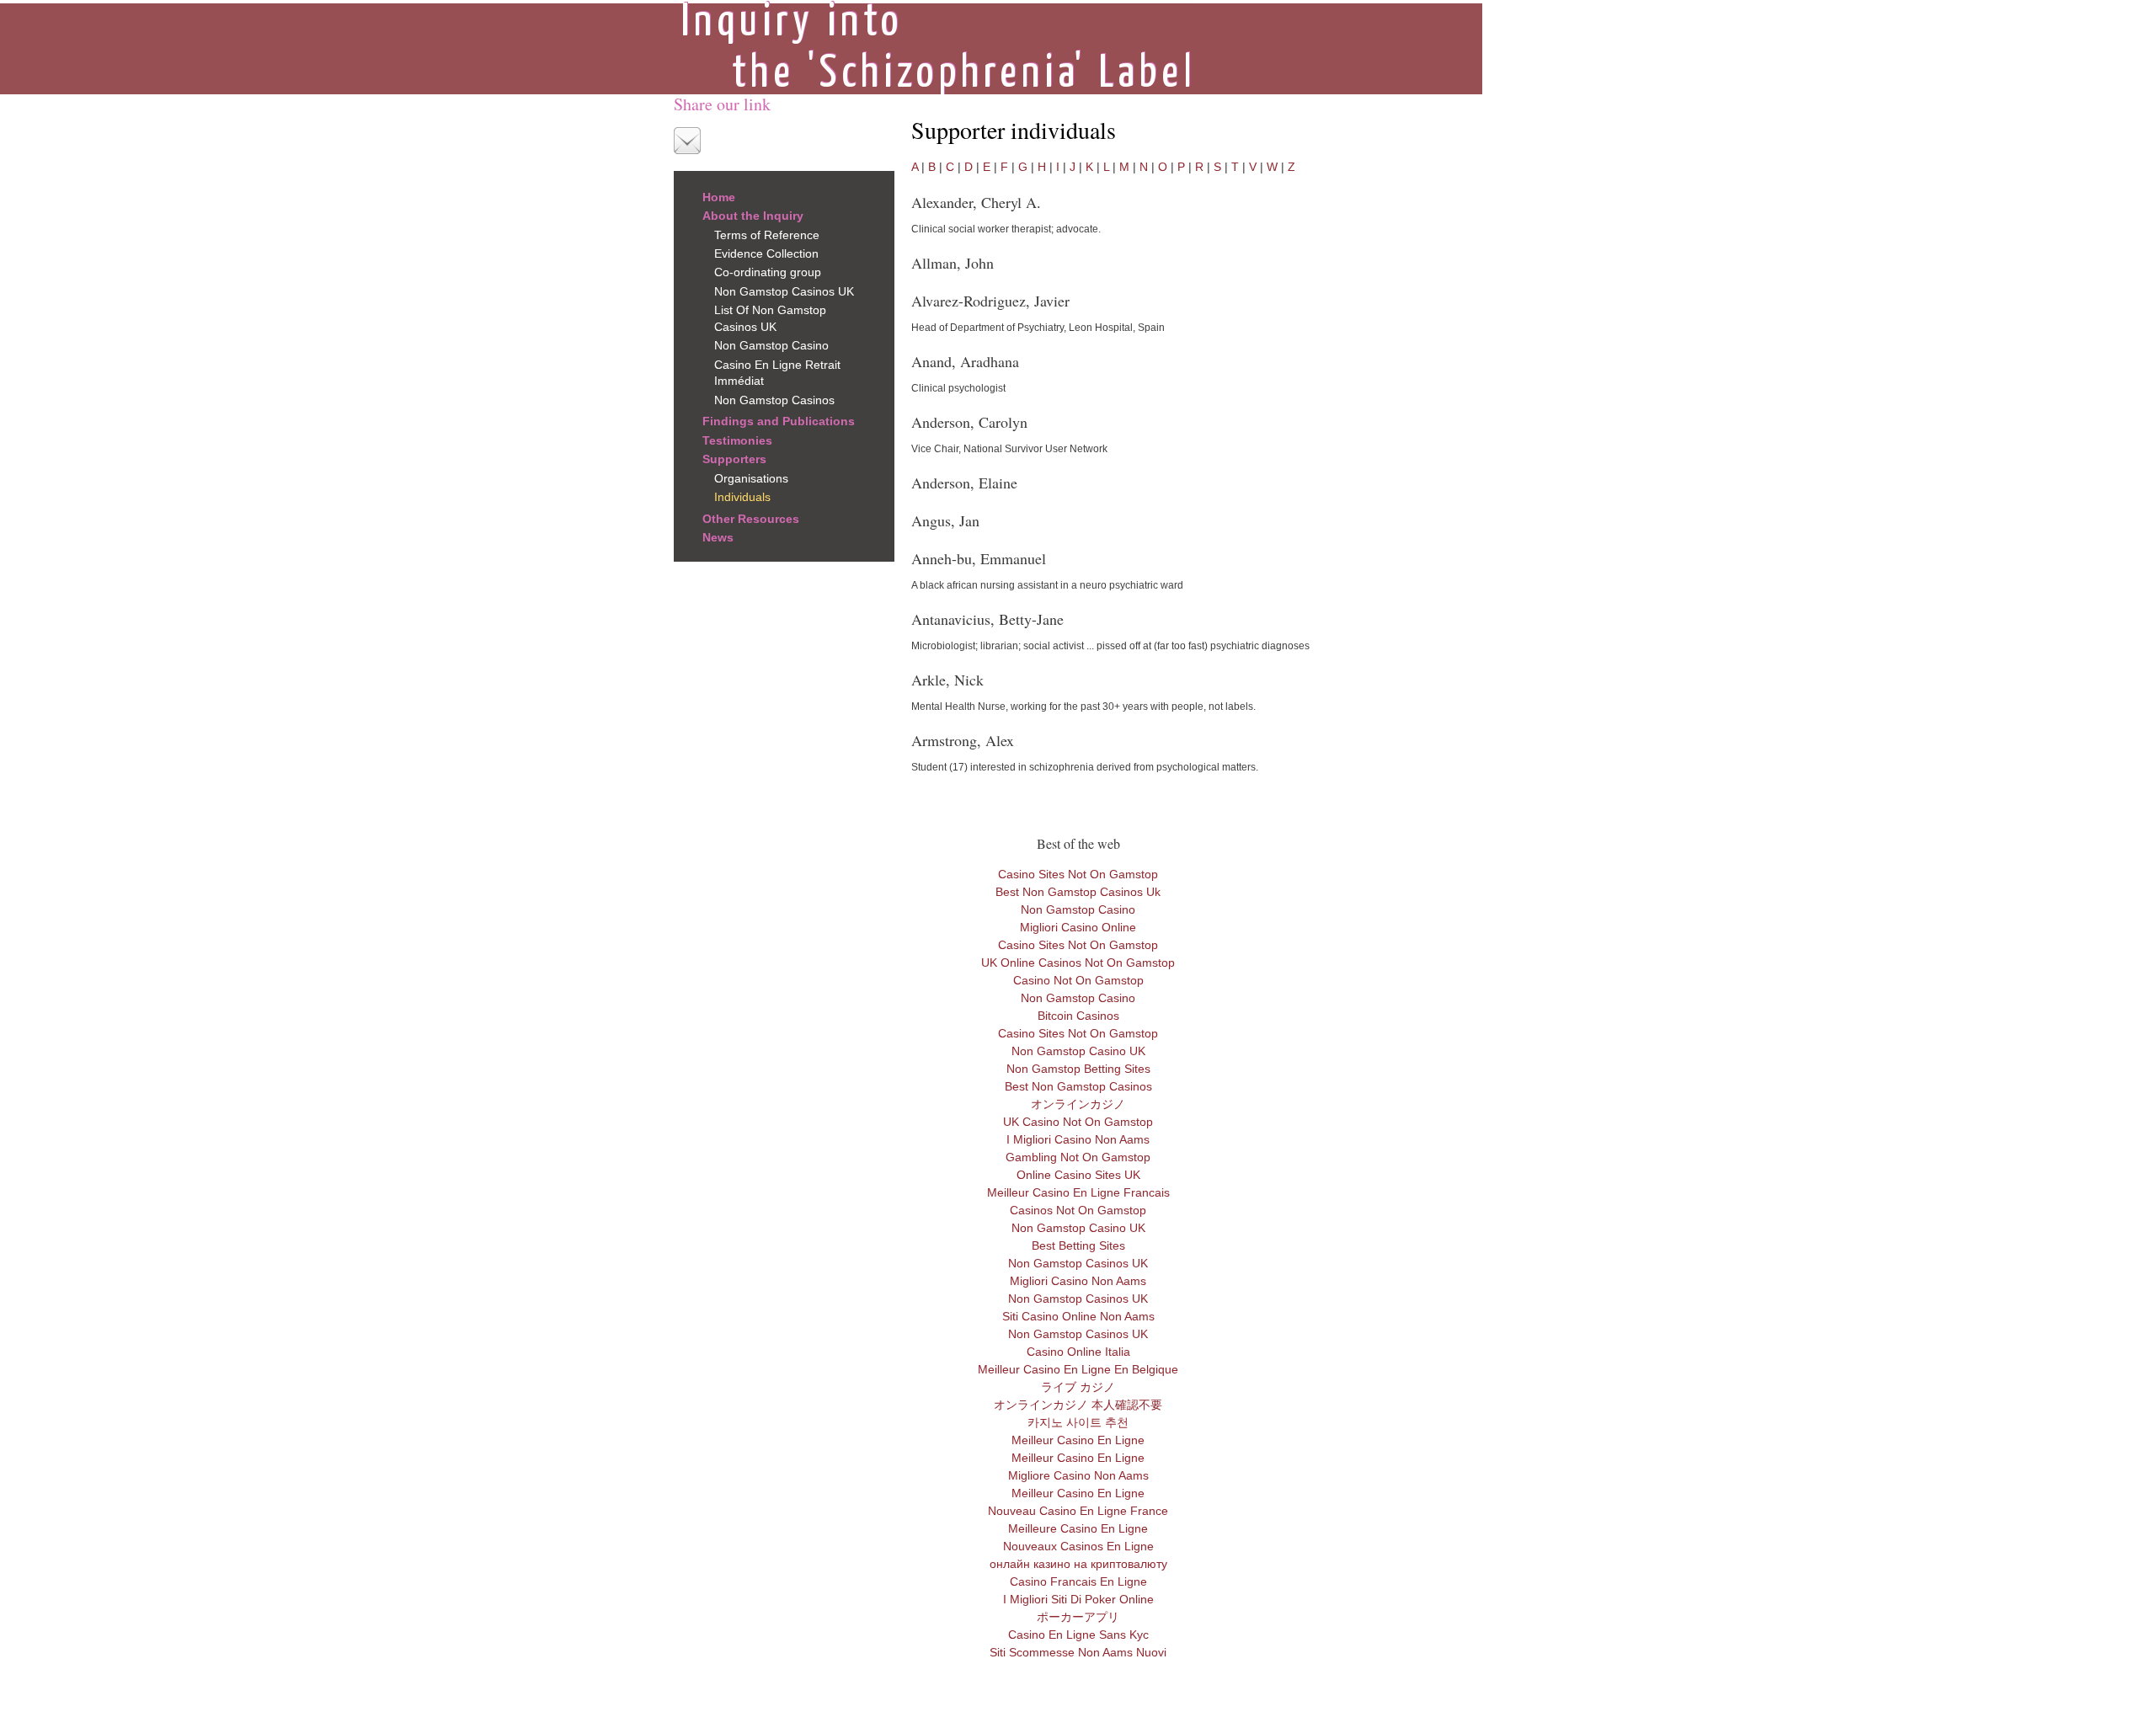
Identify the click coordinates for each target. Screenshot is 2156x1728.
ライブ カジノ (1078, 1387)
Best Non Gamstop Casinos (1078, 1086)
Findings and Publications (779, 421)
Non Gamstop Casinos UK (784, 291)
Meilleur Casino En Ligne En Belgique (1078, 1369)
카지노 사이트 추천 (1078, 1422)
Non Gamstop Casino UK (1078, 1051)
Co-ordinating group (768, 272)
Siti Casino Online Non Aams (1078, 1316)
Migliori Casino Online (1078, 927)
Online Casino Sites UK (1078, 1175)
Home (719, 197)
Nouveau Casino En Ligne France (1078, 1511)
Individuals (742, 497)
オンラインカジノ (1078, 1104)
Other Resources (751, 519)
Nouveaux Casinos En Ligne (1078, 1546)
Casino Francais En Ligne (1078, 1581)
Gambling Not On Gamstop (1078, 1157)
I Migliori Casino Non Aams (1078, 1139)
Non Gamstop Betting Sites (1078, 1069)
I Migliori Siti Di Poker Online (1078, 1599)
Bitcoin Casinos (1078, 1016)
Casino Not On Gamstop (1078, 980)
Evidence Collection (766, 253)
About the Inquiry (753, 216)
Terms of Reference (767, 235)
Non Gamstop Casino (771, 345)
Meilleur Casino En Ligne (1078, 1440)
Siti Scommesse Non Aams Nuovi (1078, 1652)
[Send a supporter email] (687, 141)
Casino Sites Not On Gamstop (1078, 874)
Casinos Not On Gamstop (1078, 1210)
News (718, 537)
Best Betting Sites (1078, 1245)
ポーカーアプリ (1078, 1617)
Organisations (751, 478)
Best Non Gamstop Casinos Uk (1078, 892)
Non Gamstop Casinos (774, 400)
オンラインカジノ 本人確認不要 (1078, 1405)
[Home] (937, 47)
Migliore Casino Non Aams (1078, 1475)
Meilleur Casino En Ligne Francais (1078, 1192)
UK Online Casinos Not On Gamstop (1078, 963)
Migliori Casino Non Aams (1078, 1281)
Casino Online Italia (1078, 1352)
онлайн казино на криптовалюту (1078, 1564)
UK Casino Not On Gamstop (1078, 1122)
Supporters (734, 459)
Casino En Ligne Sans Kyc (1078, 1635)
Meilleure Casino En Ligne (1078, 1528)
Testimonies (737, 440)
